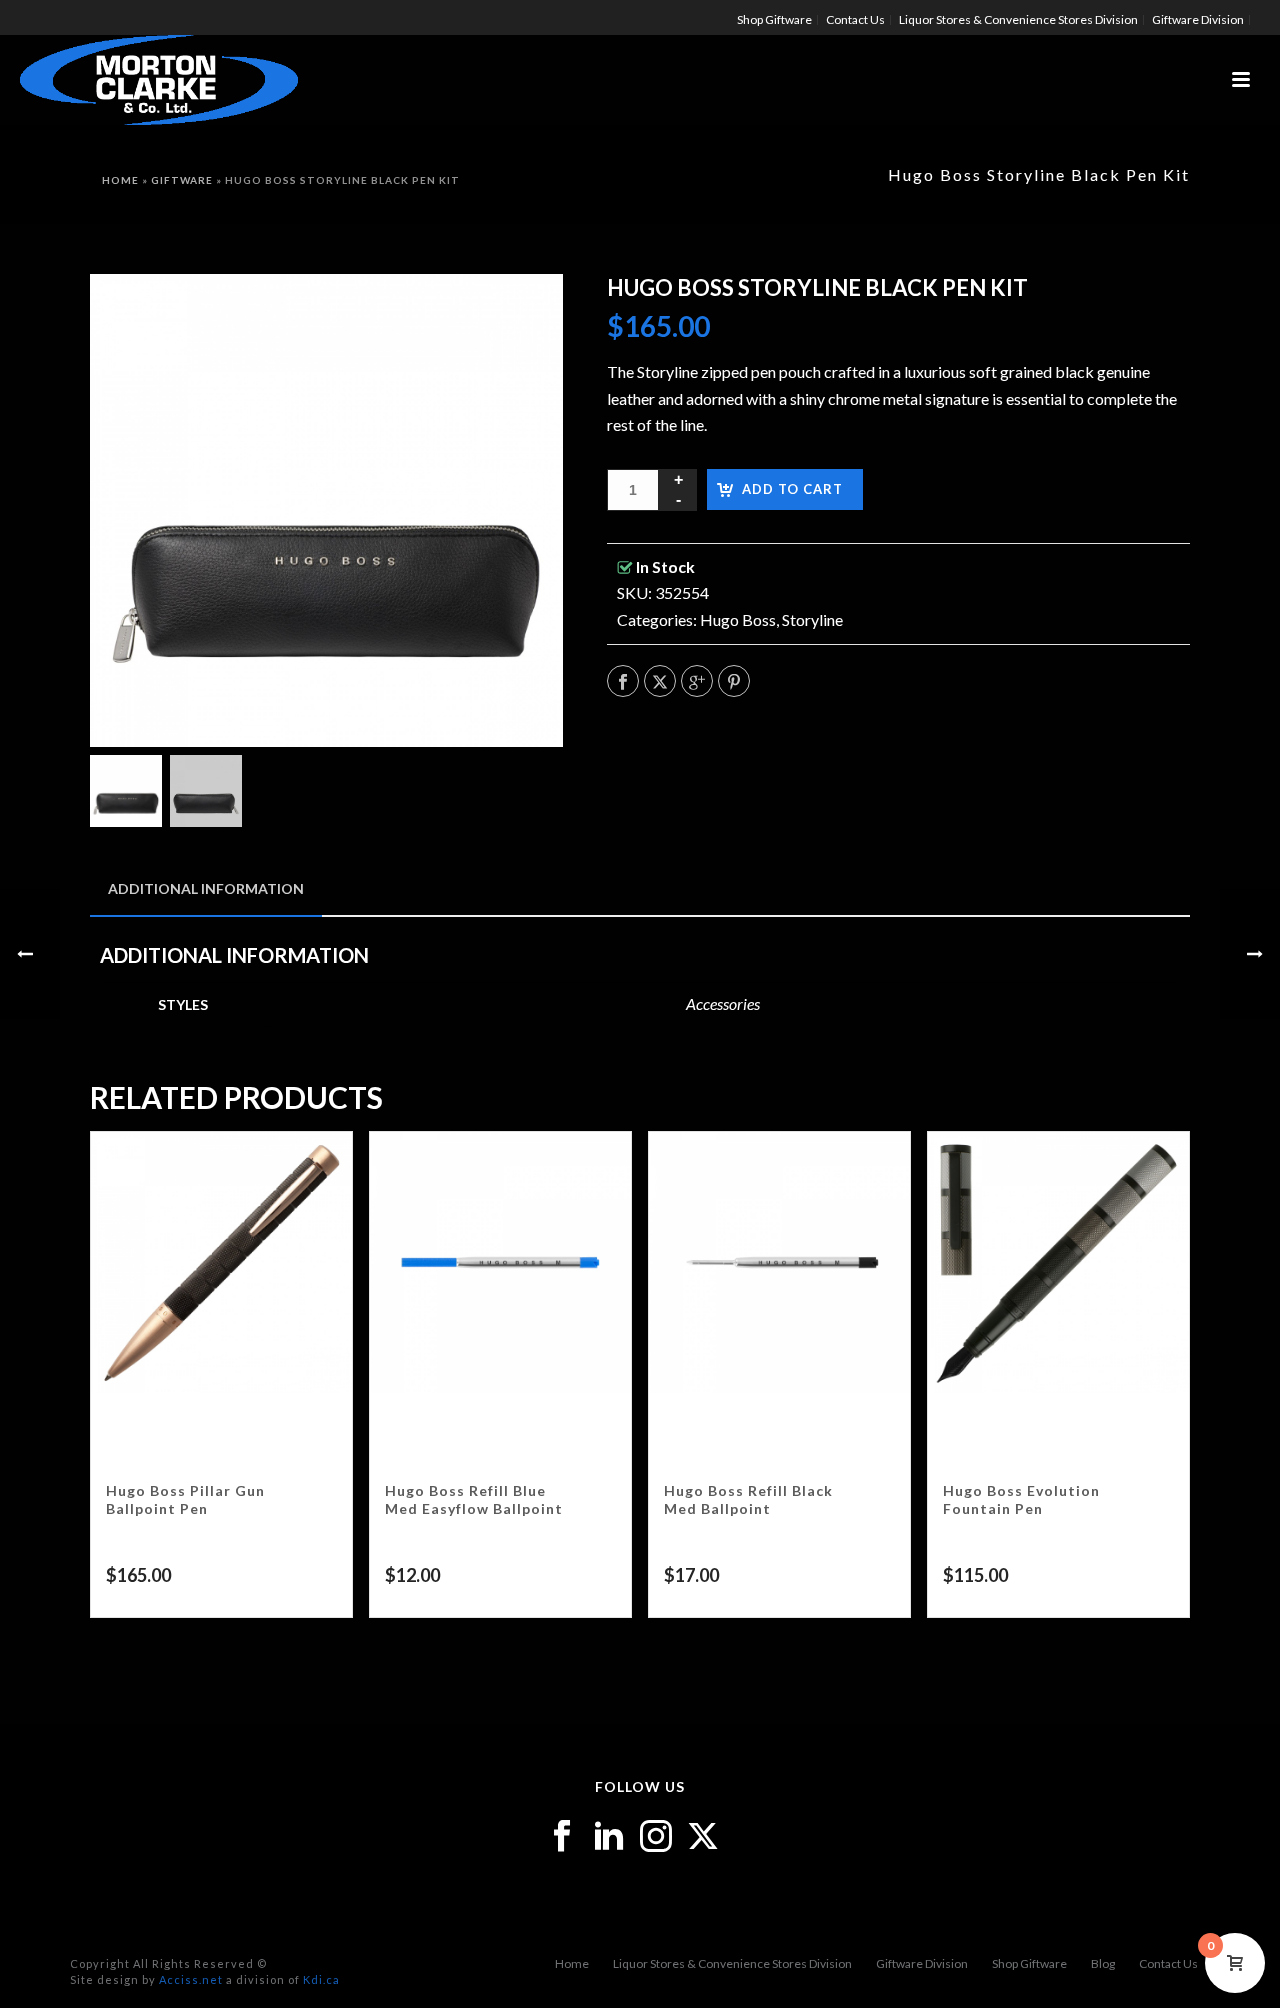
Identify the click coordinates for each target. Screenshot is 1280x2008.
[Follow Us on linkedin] (609, 1837)
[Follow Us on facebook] (562, 1837)
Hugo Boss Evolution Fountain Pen (1021, 1499)
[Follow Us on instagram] (656, 1837)
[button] (522, 315)
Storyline (812, 619)
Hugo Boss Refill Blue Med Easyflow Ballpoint (474, 1499)
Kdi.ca (321, 1979)
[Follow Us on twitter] (703, 1837)
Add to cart (792, 489)
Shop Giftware (1029, 1963)
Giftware (182, 180)
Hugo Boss (738, 619)
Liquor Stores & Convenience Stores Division (732, 1963)
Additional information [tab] (206, 888)
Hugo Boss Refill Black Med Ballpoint (748, 1499)
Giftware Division (922, 1963)
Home (120, 180)
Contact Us (1168, 1963)
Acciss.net (191, 1979)
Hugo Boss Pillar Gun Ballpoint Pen (185, 1499)
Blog (1103, 1963)
